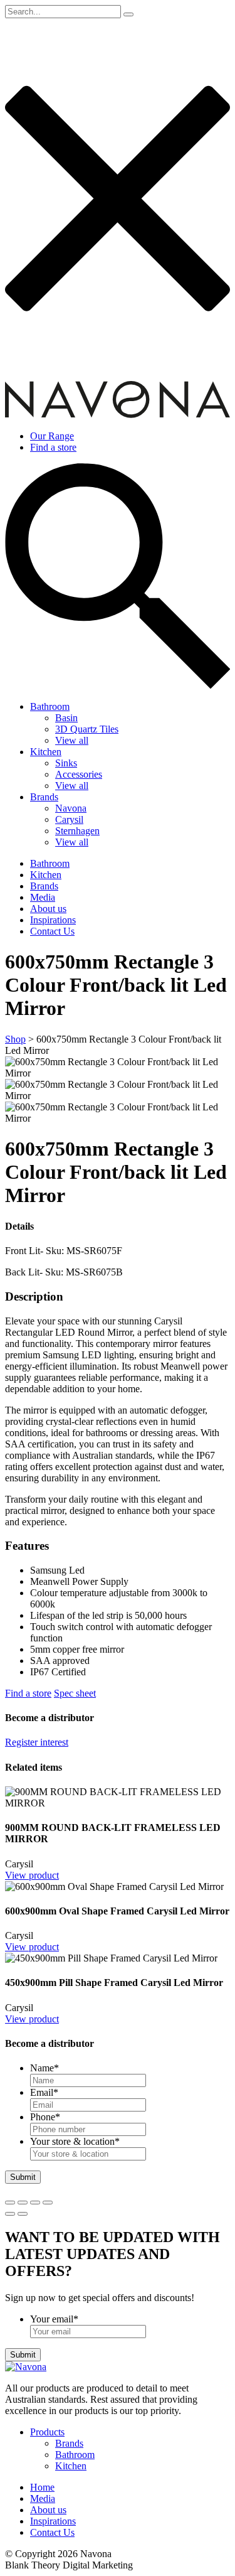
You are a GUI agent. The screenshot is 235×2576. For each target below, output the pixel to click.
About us (48, 909)
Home (42, 2487)
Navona (71, 808)
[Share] (23, 2203)
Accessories (79, 774)
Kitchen (46, 752)
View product (32, 1875)
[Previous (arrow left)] (10, 2214)
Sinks (66, 763)
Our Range (52, 436)
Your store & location (75, 2141)
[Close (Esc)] (10, 2203)
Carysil (69, 819)
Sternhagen (77, 831)
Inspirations (53, 920)
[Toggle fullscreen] (35, 2203)
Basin (66, 718)
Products (47, 2432)
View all (72, 740)
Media (43, 897)
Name (44, 2068)
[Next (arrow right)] (23, 2214)
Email (44, 2092)
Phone (45, 2117)
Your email (54, 2319)
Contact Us (52, 931)
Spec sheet (75, 1693)
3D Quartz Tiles (87, 729)
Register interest (37, 1742)
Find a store (53, 447)
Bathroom (50, 706)
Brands (44, 797)
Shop (15, 1039)
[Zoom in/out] (48, 2203)
